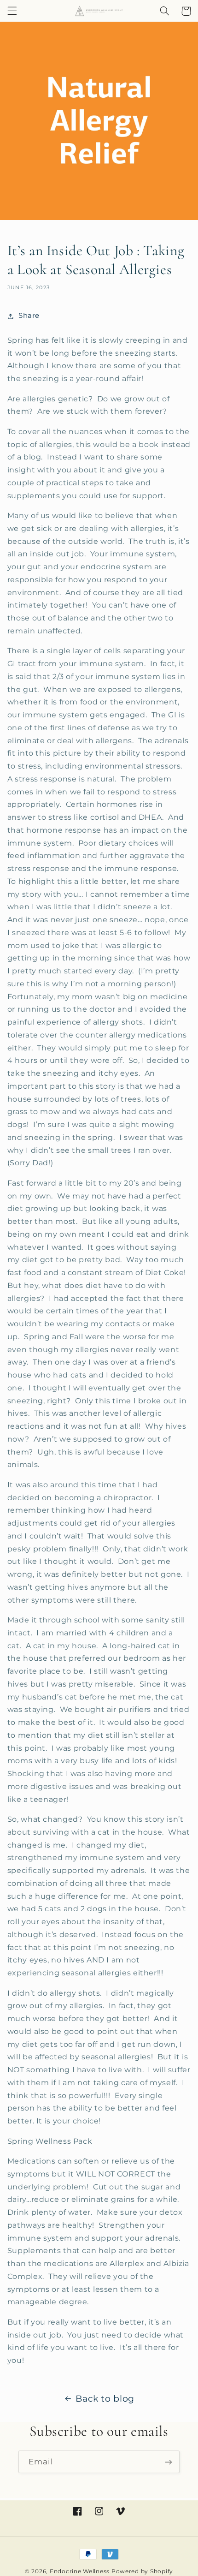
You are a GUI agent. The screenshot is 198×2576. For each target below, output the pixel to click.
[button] (12, 11)
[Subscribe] (169, 2462)
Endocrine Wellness (80, 2571)
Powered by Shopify (142, 2571)
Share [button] (29, 316)
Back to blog (105, 2399)
